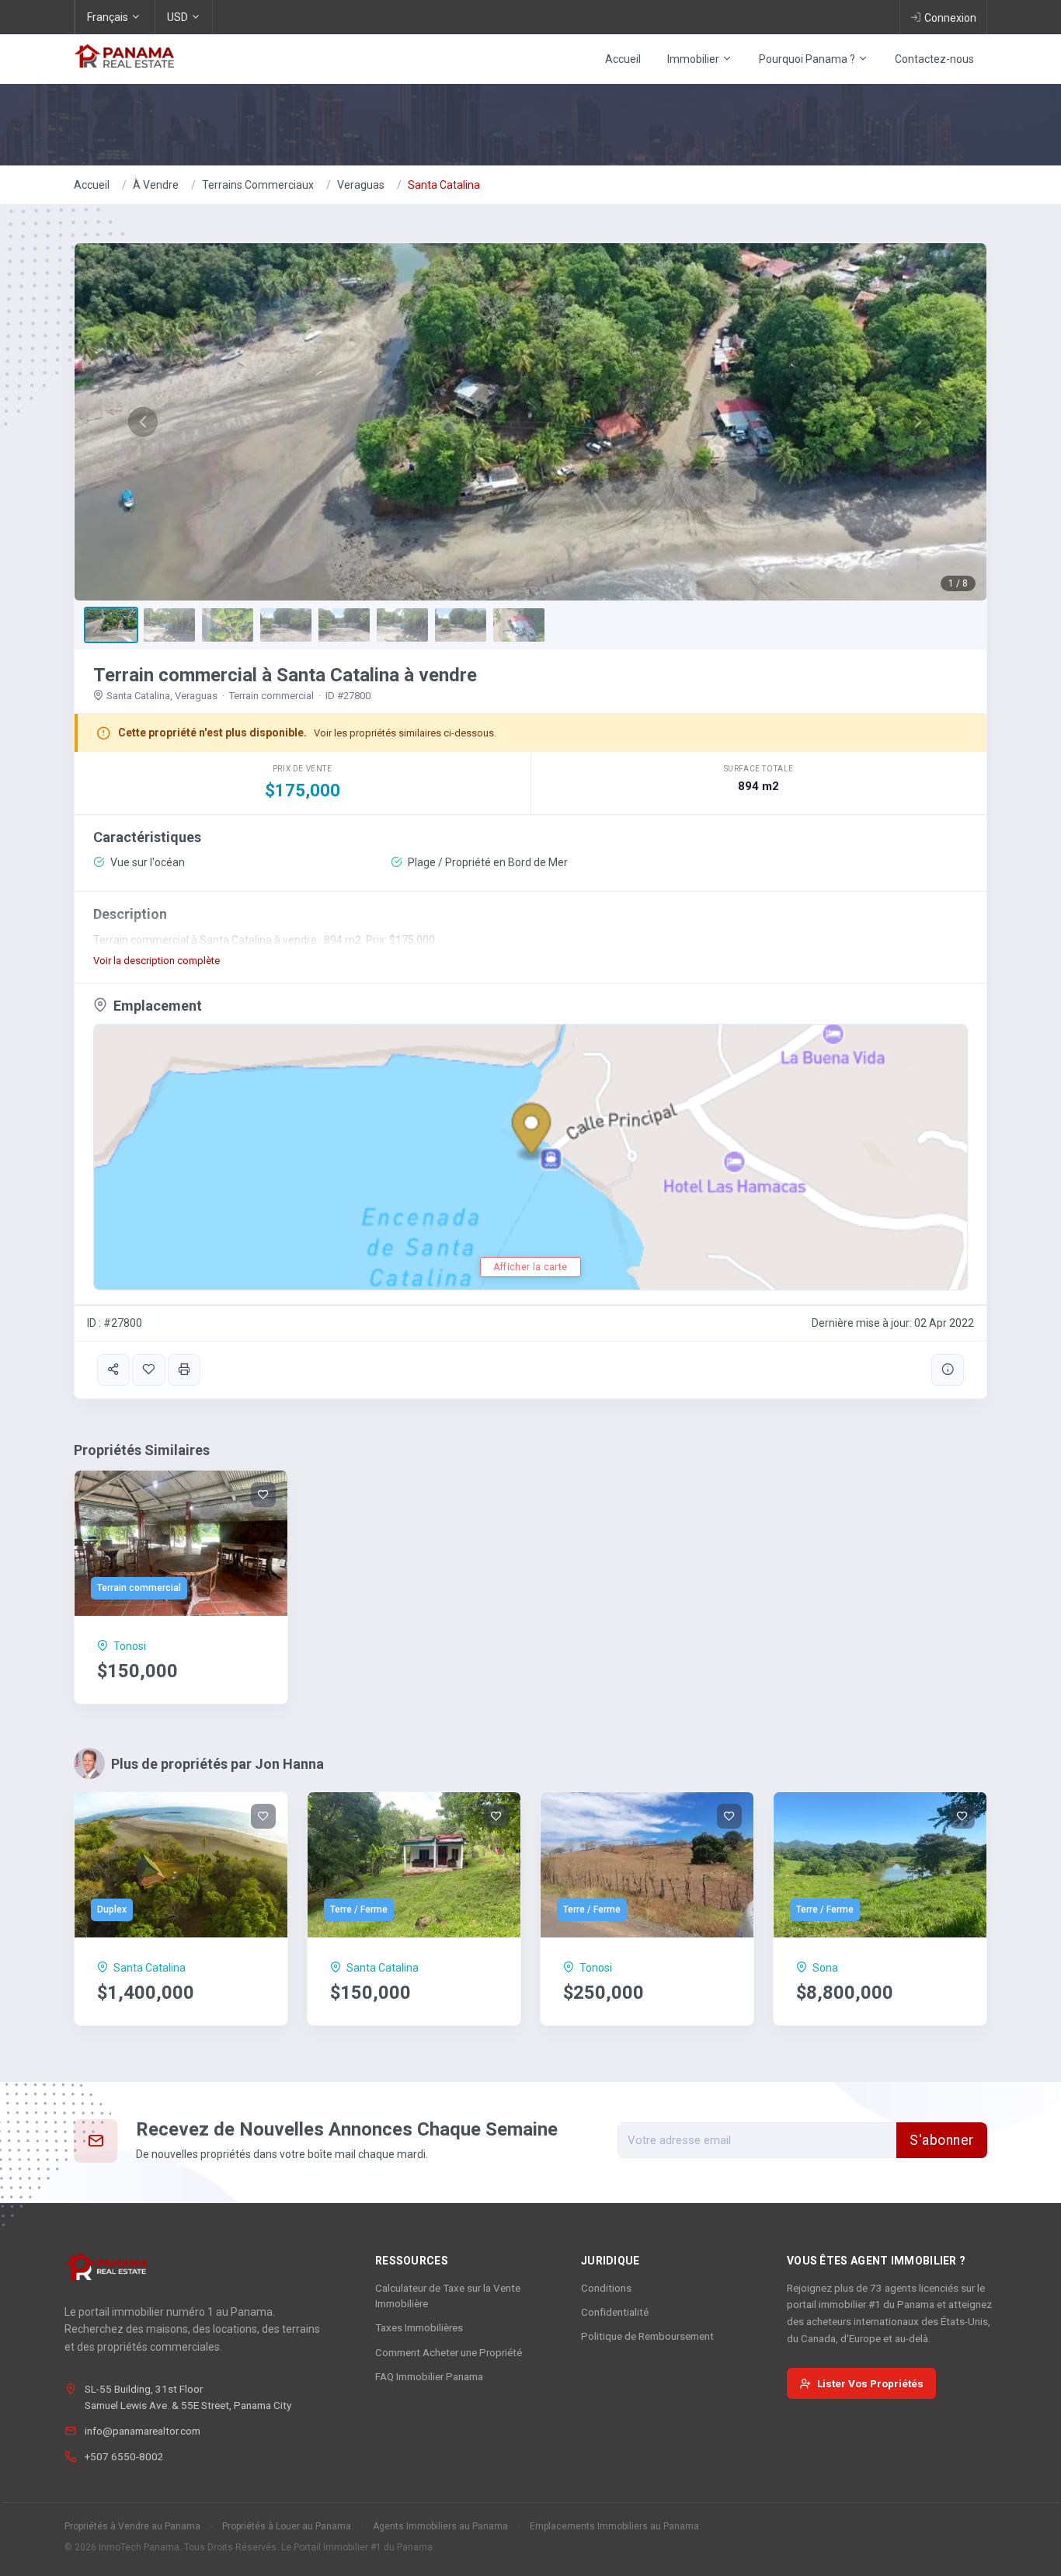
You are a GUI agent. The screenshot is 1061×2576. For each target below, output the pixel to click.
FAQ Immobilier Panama (429, 2376)
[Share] (113, 1370)
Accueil (623, 59)
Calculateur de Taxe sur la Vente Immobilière (448, 2296)
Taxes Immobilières (419, 2327)
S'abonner (942, 2140)
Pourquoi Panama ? (808, 59)
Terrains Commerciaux (258, 185)
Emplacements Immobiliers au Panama (614, 2526)
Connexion (950, 18)
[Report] (948, 1370)
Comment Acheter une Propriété (449, 2352)
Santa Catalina (444, 185)
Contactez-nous (934, 59)
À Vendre (156, 185)
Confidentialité (615, 2312)
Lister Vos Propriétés (870, 2383)
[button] (143, 422)
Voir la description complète (157, 961)
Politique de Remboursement (647, 2336)
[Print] (184, 1370)
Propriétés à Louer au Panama (287, 2526)
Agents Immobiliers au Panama (440, 2526)
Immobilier (694, 59)
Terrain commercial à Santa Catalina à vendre (285, 675)
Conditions (606, 2288)
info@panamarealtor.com (143, 2431)
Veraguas (361, 185)
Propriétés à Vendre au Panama (132, 2526)
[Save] (148, 1370)
